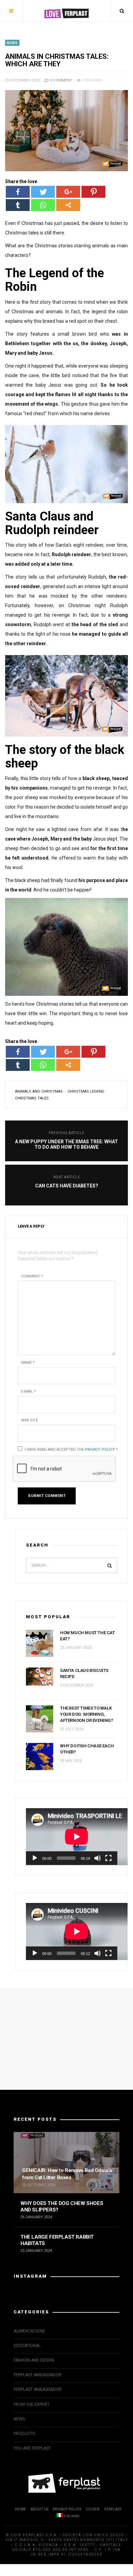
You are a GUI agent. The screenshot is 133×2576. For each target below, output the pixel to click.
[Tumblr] (18, 205)
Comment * (32, 1276)
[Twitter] (43, 192)
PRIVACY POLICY (67, 2509)
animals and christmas (39, 1091)
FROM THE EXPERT (32, 2404)
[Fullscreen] (108, 1858)
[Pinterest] (93, 192)
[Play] (35, 1858)
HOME (21, 2509)
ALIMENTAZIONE (29, 2331)
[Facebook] (18, 192)
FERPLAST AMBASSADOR (38, 2375)
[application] (72, 1837)
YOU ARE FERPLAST (32, 2448)
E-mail (28, 1391)
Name (28, 1363)
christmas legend (86, 1091)
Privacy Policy (100, 1450)
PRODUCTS (24, 2434)
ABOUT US (40, 2509)
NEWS (12, 43)
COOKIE (93, 2509)
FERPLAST (113, 2509)
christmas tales (32, 1098)
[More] (68, 205)
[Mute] (98, 1858)
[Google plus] (68, 192)
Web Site (29, 1420)
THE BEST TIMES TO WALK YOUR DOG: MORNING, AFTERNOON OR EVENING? (87, 1714)
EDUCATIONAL (27, 2346)
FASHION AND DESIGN (34, 2360)
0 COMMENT (61, 80)
